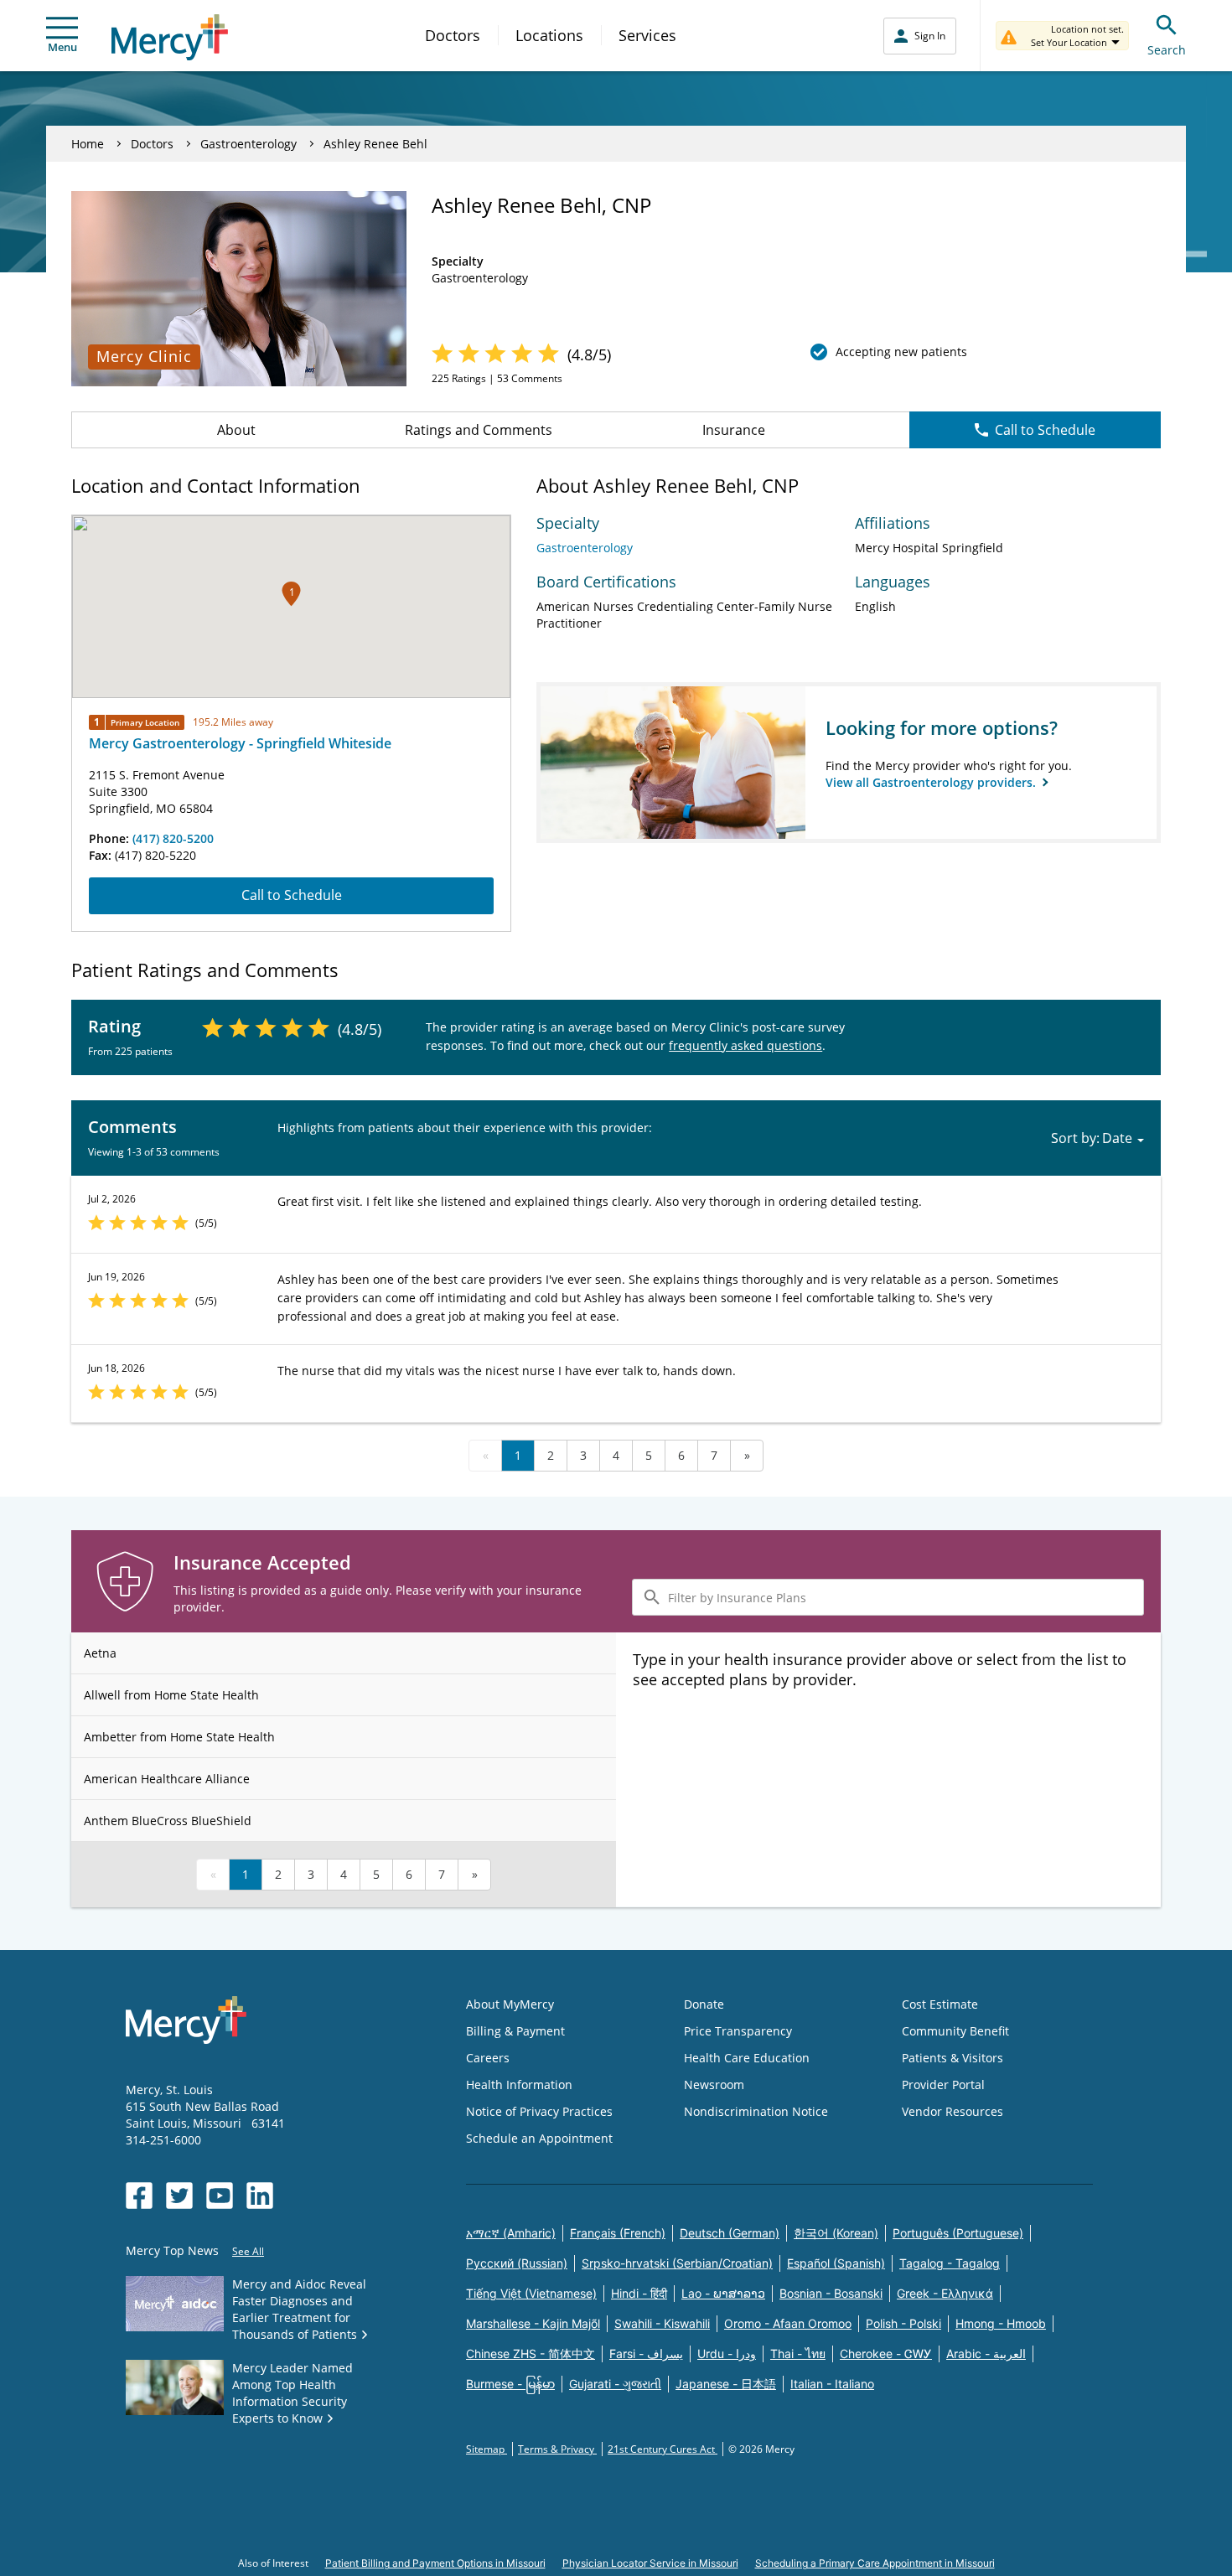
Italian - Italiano (832, 2384)
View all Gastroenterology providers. (932, 782)
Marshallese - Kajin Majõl (533, 2323)
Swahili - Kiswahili (662, 2323)
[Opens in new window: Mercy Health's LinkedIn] (260, 2196)
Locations (549, 35)
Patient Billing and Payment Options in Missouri (435, 2563)
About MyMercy (510, 2004)
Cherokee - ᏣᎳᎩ (886, 2354)
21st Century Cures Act (663, 2449)
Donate (704, 2004)
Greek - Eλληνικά (945, 2293)
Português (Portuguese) (958, 2233)
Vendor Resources (952, 2111)
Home (88, 144)
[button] (291, 594)
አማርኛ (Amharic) (511, 2233)
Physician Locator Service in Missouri (650, 2563)
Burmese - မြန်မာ (510, 2384)
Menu (62, 47)
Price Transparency (738, 2031)
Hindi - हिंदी (639, 2293)
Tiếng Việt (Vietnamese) (531, 2293)
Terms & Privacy (557, 2449)
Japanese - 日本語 (726, 2384)
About (236, 430)
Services (647, 35)
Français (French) (618, 2233)
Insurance (734, 430)
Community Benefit (955, 2031)
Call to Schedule (1045, 430)
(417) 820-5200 (173, 838)
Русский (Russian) (517, 2263)
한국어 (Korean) (836, 2233)
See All (248, 2251)
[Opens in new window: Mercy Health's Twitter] (179, 2196)
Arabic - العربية (986, 2354)
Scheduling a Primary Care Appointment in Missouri (875, 2563)
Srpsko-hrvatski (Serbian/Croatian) (677, 2263)
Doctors (453, 35)
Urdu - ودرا (727, 2354)
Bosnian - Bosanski (831, 2293)
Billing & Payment (515, 2031)
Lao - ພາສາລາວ (723, 2293)
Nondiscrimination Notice (756, 2111)
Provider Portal (943, 2085)
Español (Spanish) (836, 2263)
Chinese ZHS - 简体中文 (531, 2354)
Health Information (519, 2085)
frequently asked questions (745, 1045)
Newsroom (714, 2085)
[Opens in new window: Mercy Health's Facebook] (139, 2196)
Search (1167, 50)
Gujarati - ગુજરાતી (615, 2384)
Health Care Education (747, 2058)
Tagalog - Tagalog (950, 2263)
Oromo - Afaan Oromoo (788, 2323)
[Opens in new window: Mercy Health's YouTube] (220, 2196)
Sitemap (487, 2449)
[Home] (170, 37)
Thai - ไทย (798, 2354)
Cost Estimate (940, 2004)
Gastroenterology (248, 144)
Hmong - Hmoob (1001, 2323)
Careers (488, 2058)
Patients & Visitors (952, 2058)
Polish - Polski (903, 2323)
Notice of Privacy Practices (539, 2111)
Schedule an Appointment (539, 2138)
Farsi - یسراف (646, 2354)
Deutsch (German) (730, 2233)
